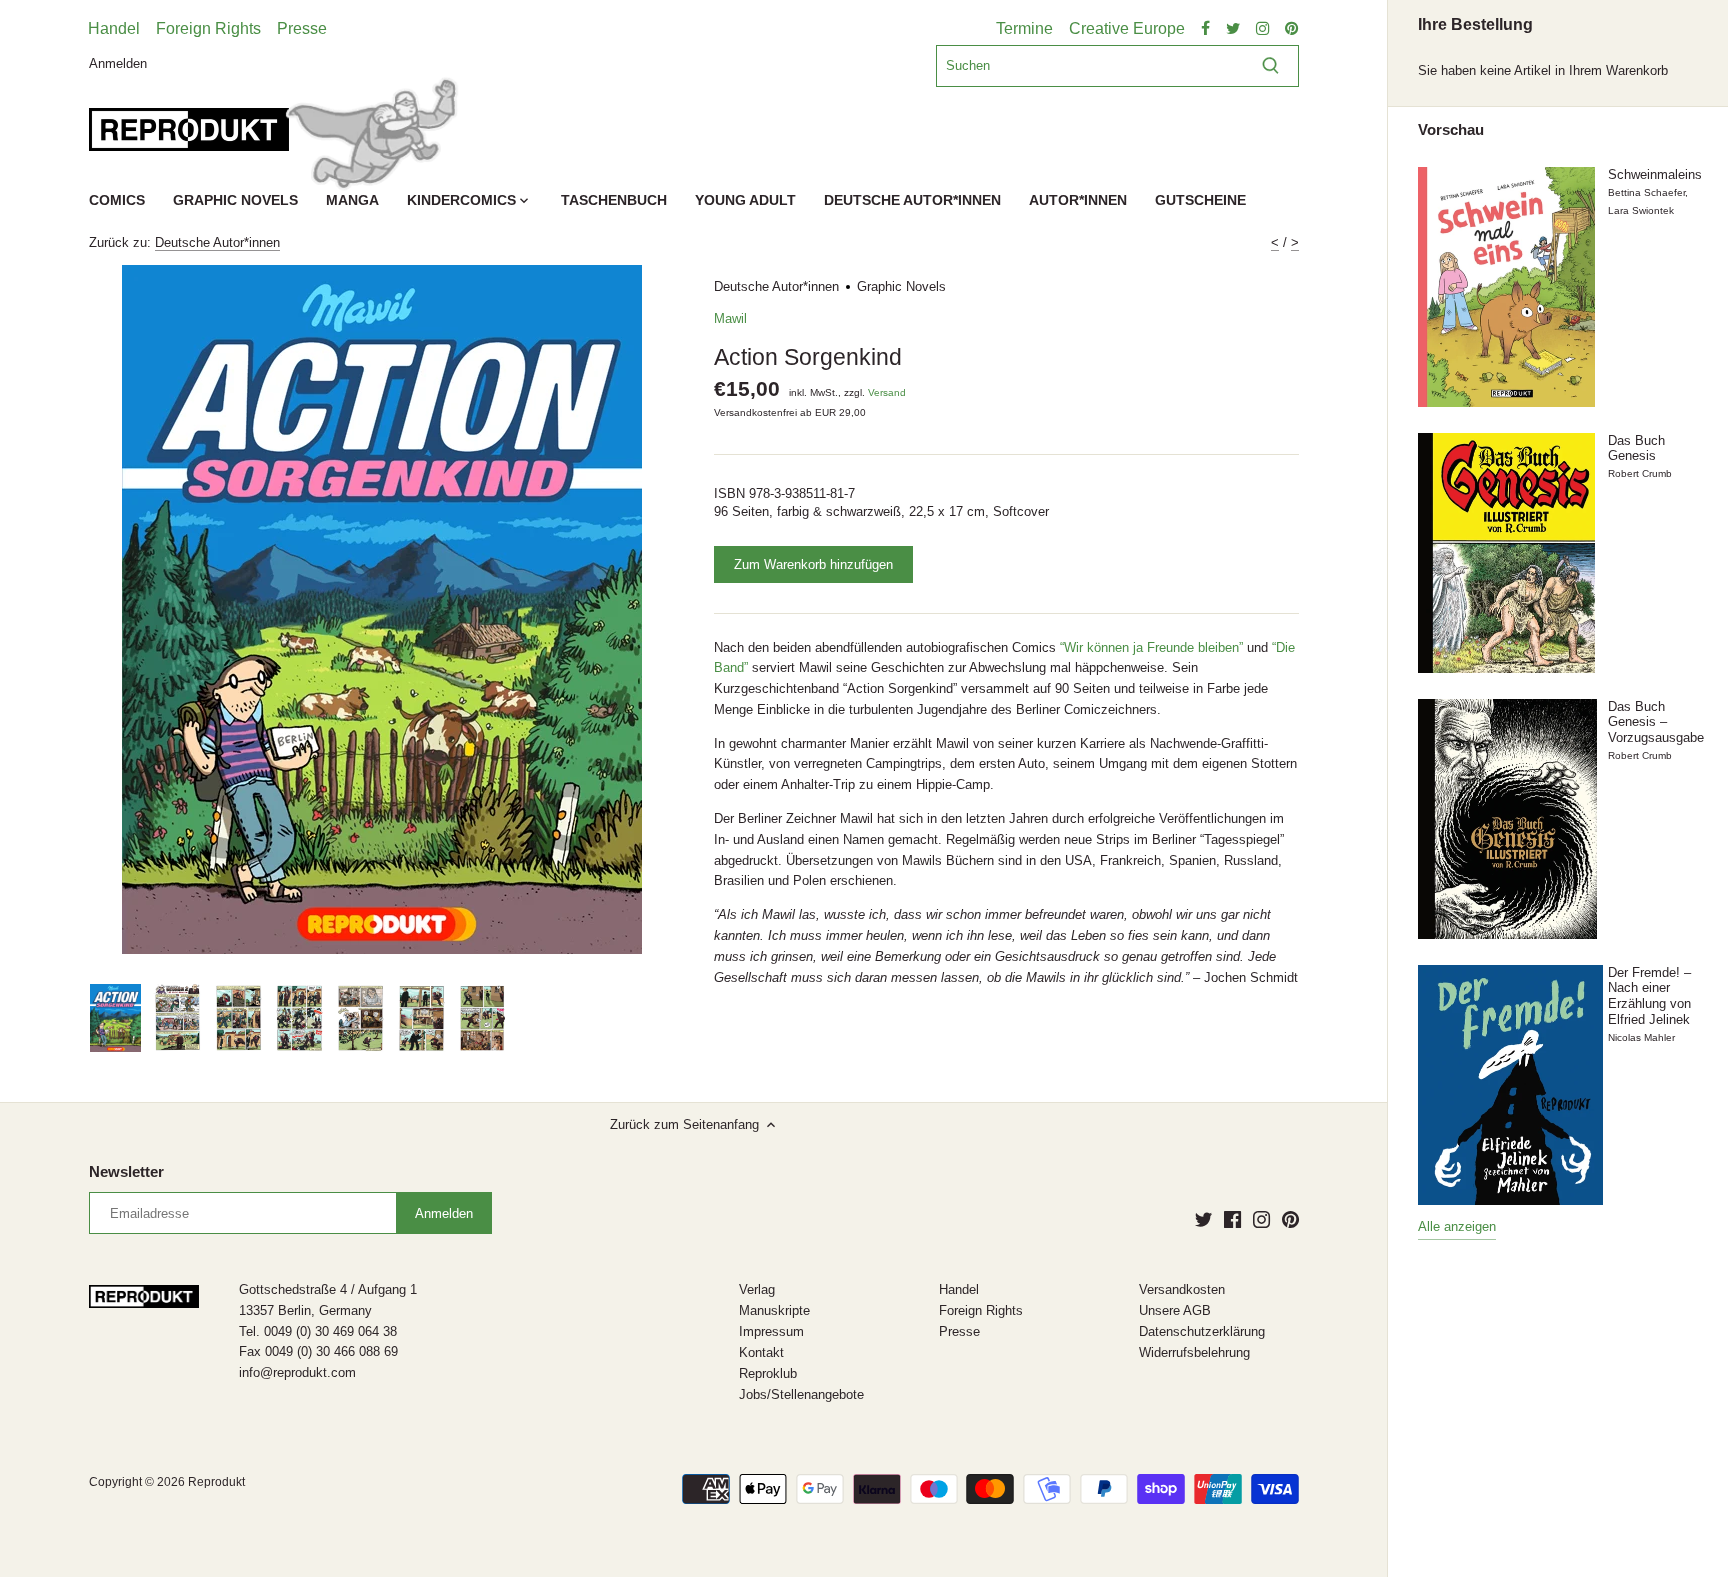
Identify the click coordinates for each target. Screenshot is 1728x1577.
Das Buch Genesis (1636, 448)
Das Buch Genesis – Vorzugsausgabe (1656, 722)
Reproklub (768, 1373)
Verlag (757, 1289)
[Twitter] (1203, 1219)
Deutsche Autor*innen (217, 242)
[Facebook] (1232, 1219)
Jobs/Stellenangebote (801, 1394)
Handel (114, 28)
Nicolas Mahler (1641, 1037)
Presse (302, 28)
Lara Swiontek (1641, 210)
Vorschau (1451, 130)
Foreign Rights (208, 28)
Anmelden (118, 62)
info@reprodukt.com (297, 1372)
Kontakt (761, 1352)
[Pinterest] (1290, 1219)
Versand (887, 392)
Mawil (730, 318)
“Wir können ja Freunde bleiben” (1151, 647)
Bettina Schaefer (1646, 192)
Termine (1024, 28)
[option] (115, 1018)
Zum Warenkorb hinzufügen (813, 564)
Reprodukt (216, 1481)
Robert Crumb (1640, 473)
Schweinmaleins (1655, 174)
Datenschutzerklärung (1202, 1331)
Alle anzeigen (1457, 1226)
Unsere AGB (1175, 1310)
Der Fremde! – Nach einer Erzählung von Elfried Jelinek (1649, 996)
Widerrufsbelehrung (1194, 1352)
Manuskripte (774, 1310)
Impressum (771, 1331)
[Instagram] (1261, 1219)
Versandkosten (1182, 1289)
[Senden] (1270, 66)
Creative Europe (1127, 28)
